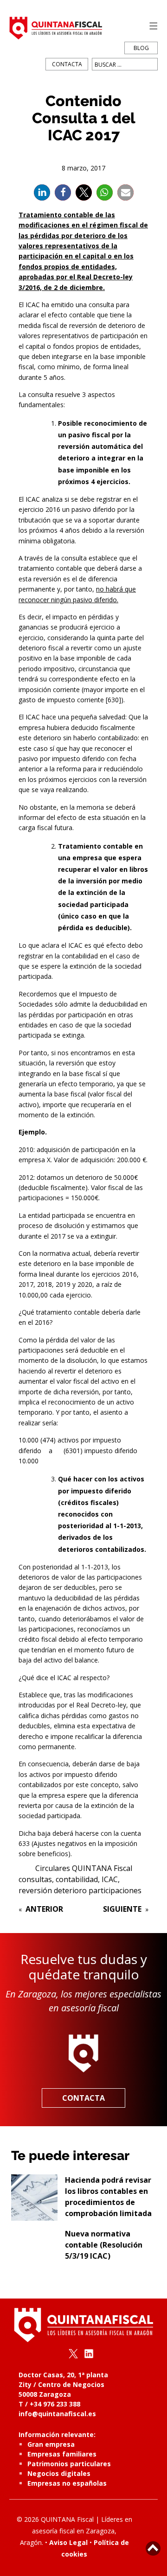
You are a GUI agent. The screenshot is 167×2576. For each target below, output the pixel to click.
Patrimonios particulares (69, 2464)
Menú (151, 26)
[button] (42, 192)
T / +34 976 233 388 (49, 2404)
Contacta (67, 64)
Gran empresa (51, 2444)
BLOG (141, 48)
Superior (153, 2548)
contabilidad (77, 1879)
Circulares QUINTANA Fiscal (84, 1868)
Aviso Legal (68, 2542)
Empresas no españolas (67, 2483)
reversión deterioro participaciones (80, 1890)
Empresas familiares (62, 2454)
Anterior (44, 1909)
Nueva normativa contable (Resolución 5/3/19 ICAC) (104, 2245)
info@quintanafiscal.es (57, 2414)
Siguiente (122, 1909)
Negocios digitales (59, 2473)
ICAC (110, 1879)
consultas (35, 1879)
